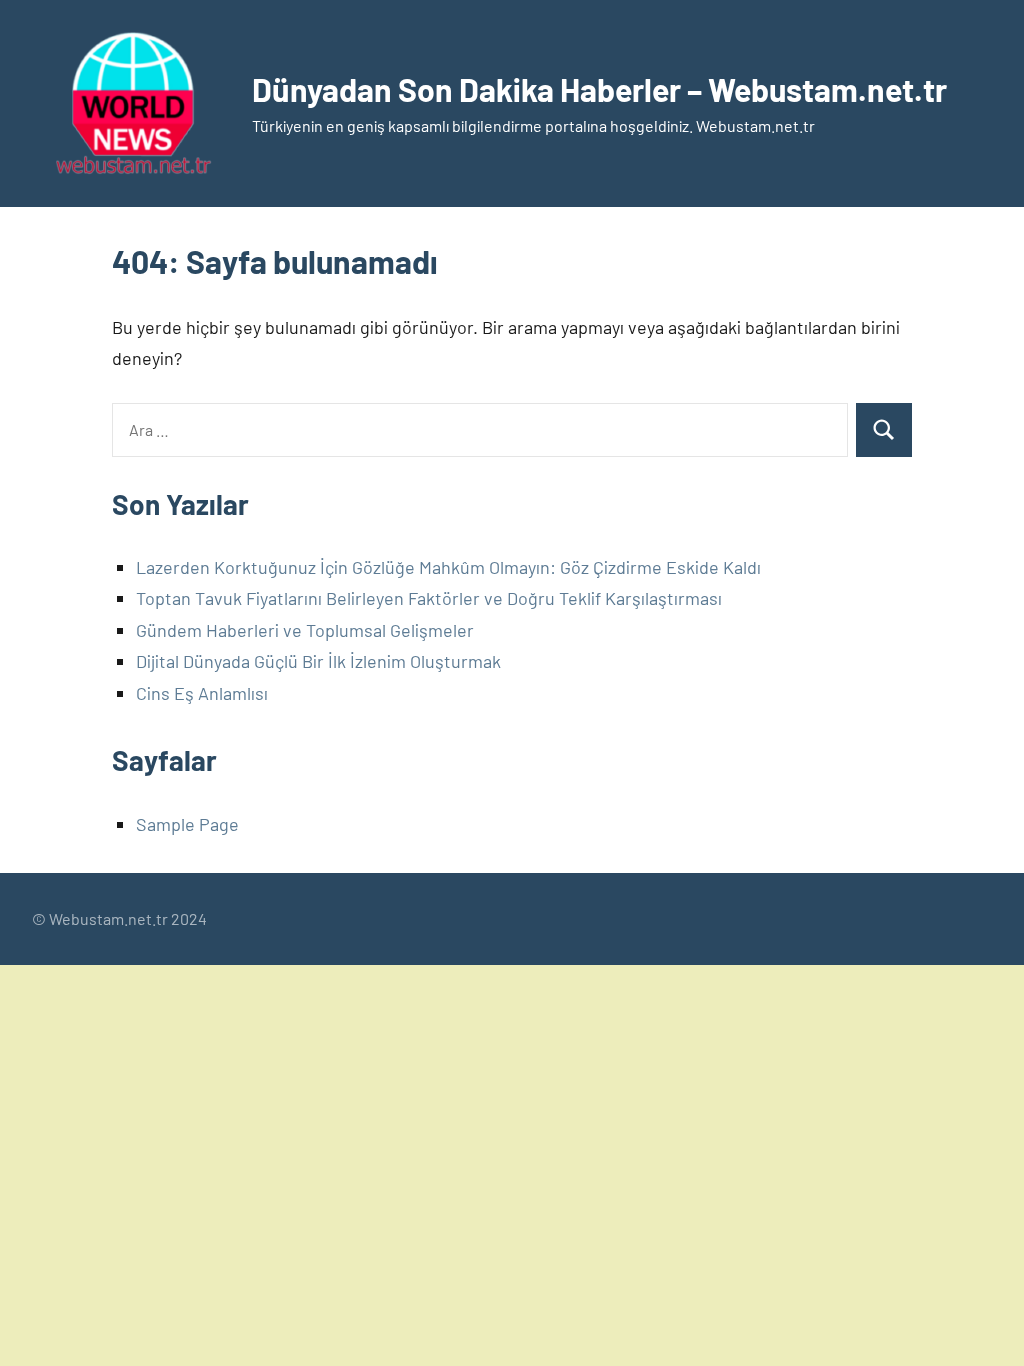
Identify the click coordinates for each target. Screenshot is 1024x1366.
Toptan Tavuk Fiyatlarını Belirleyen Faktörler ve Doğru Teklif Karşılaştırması (429, 598)
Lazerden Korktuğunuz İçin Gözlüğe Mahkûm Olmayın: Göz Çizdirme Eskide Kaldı (448, 567)
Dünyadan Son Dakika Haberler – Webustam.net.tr (599, 89)
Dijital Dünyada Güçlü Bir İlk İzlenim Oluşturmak (318, 661)
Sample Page (187, 824)
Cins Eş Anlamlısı (202, 693)
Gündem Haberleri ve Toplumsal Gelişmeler (305, 630)
